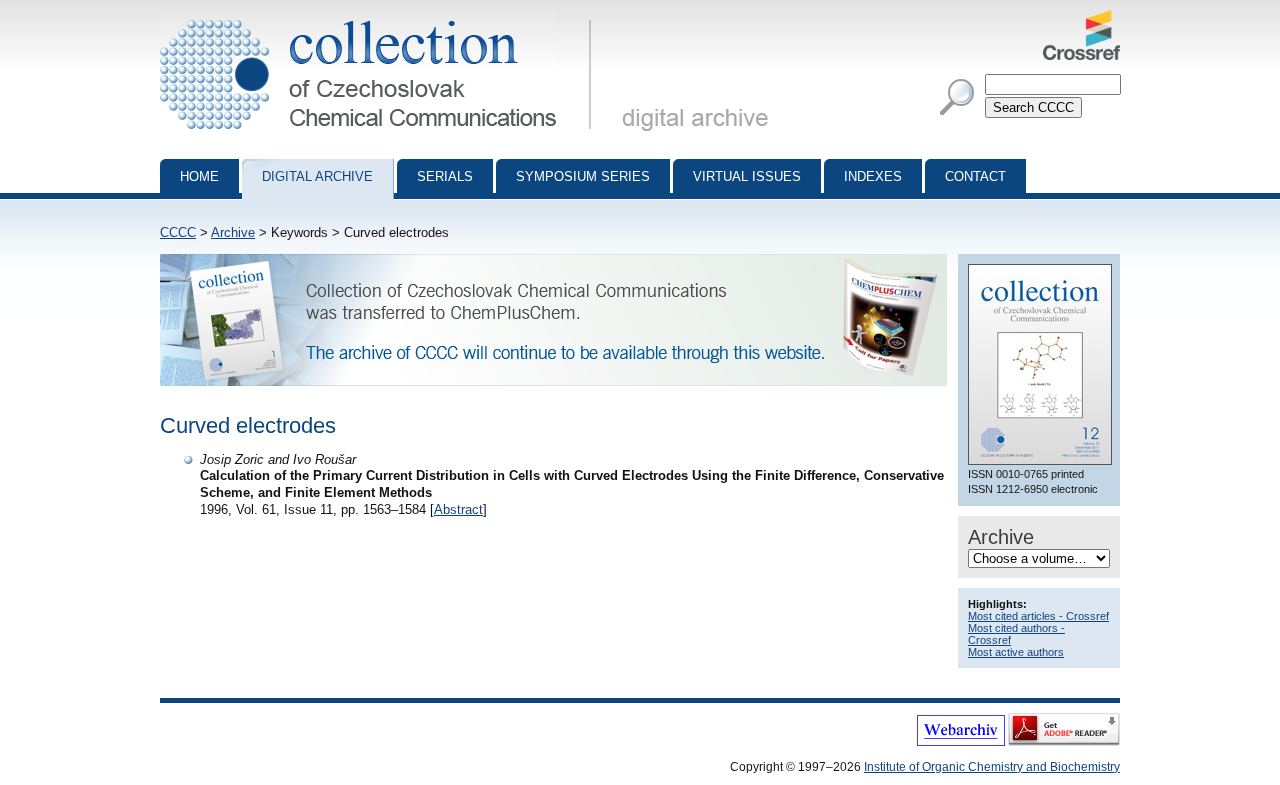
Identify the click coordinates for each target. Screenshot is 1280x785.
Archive (233, 232)
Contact (975, 176)
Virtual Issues (747, 176)
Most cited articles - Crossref (1038, 616)
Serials (445, 176)
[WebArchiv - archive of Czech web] (961, 742)
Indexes (873, 176)
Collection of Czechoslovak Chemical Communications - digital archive (381, 18)
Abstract (458, 509)
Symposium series (583, 176)
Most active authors (1016, 652)
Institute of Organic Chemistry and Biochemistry (992, 767)
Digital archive (317, 176)
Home (199, 176)
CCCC (178, 232)
